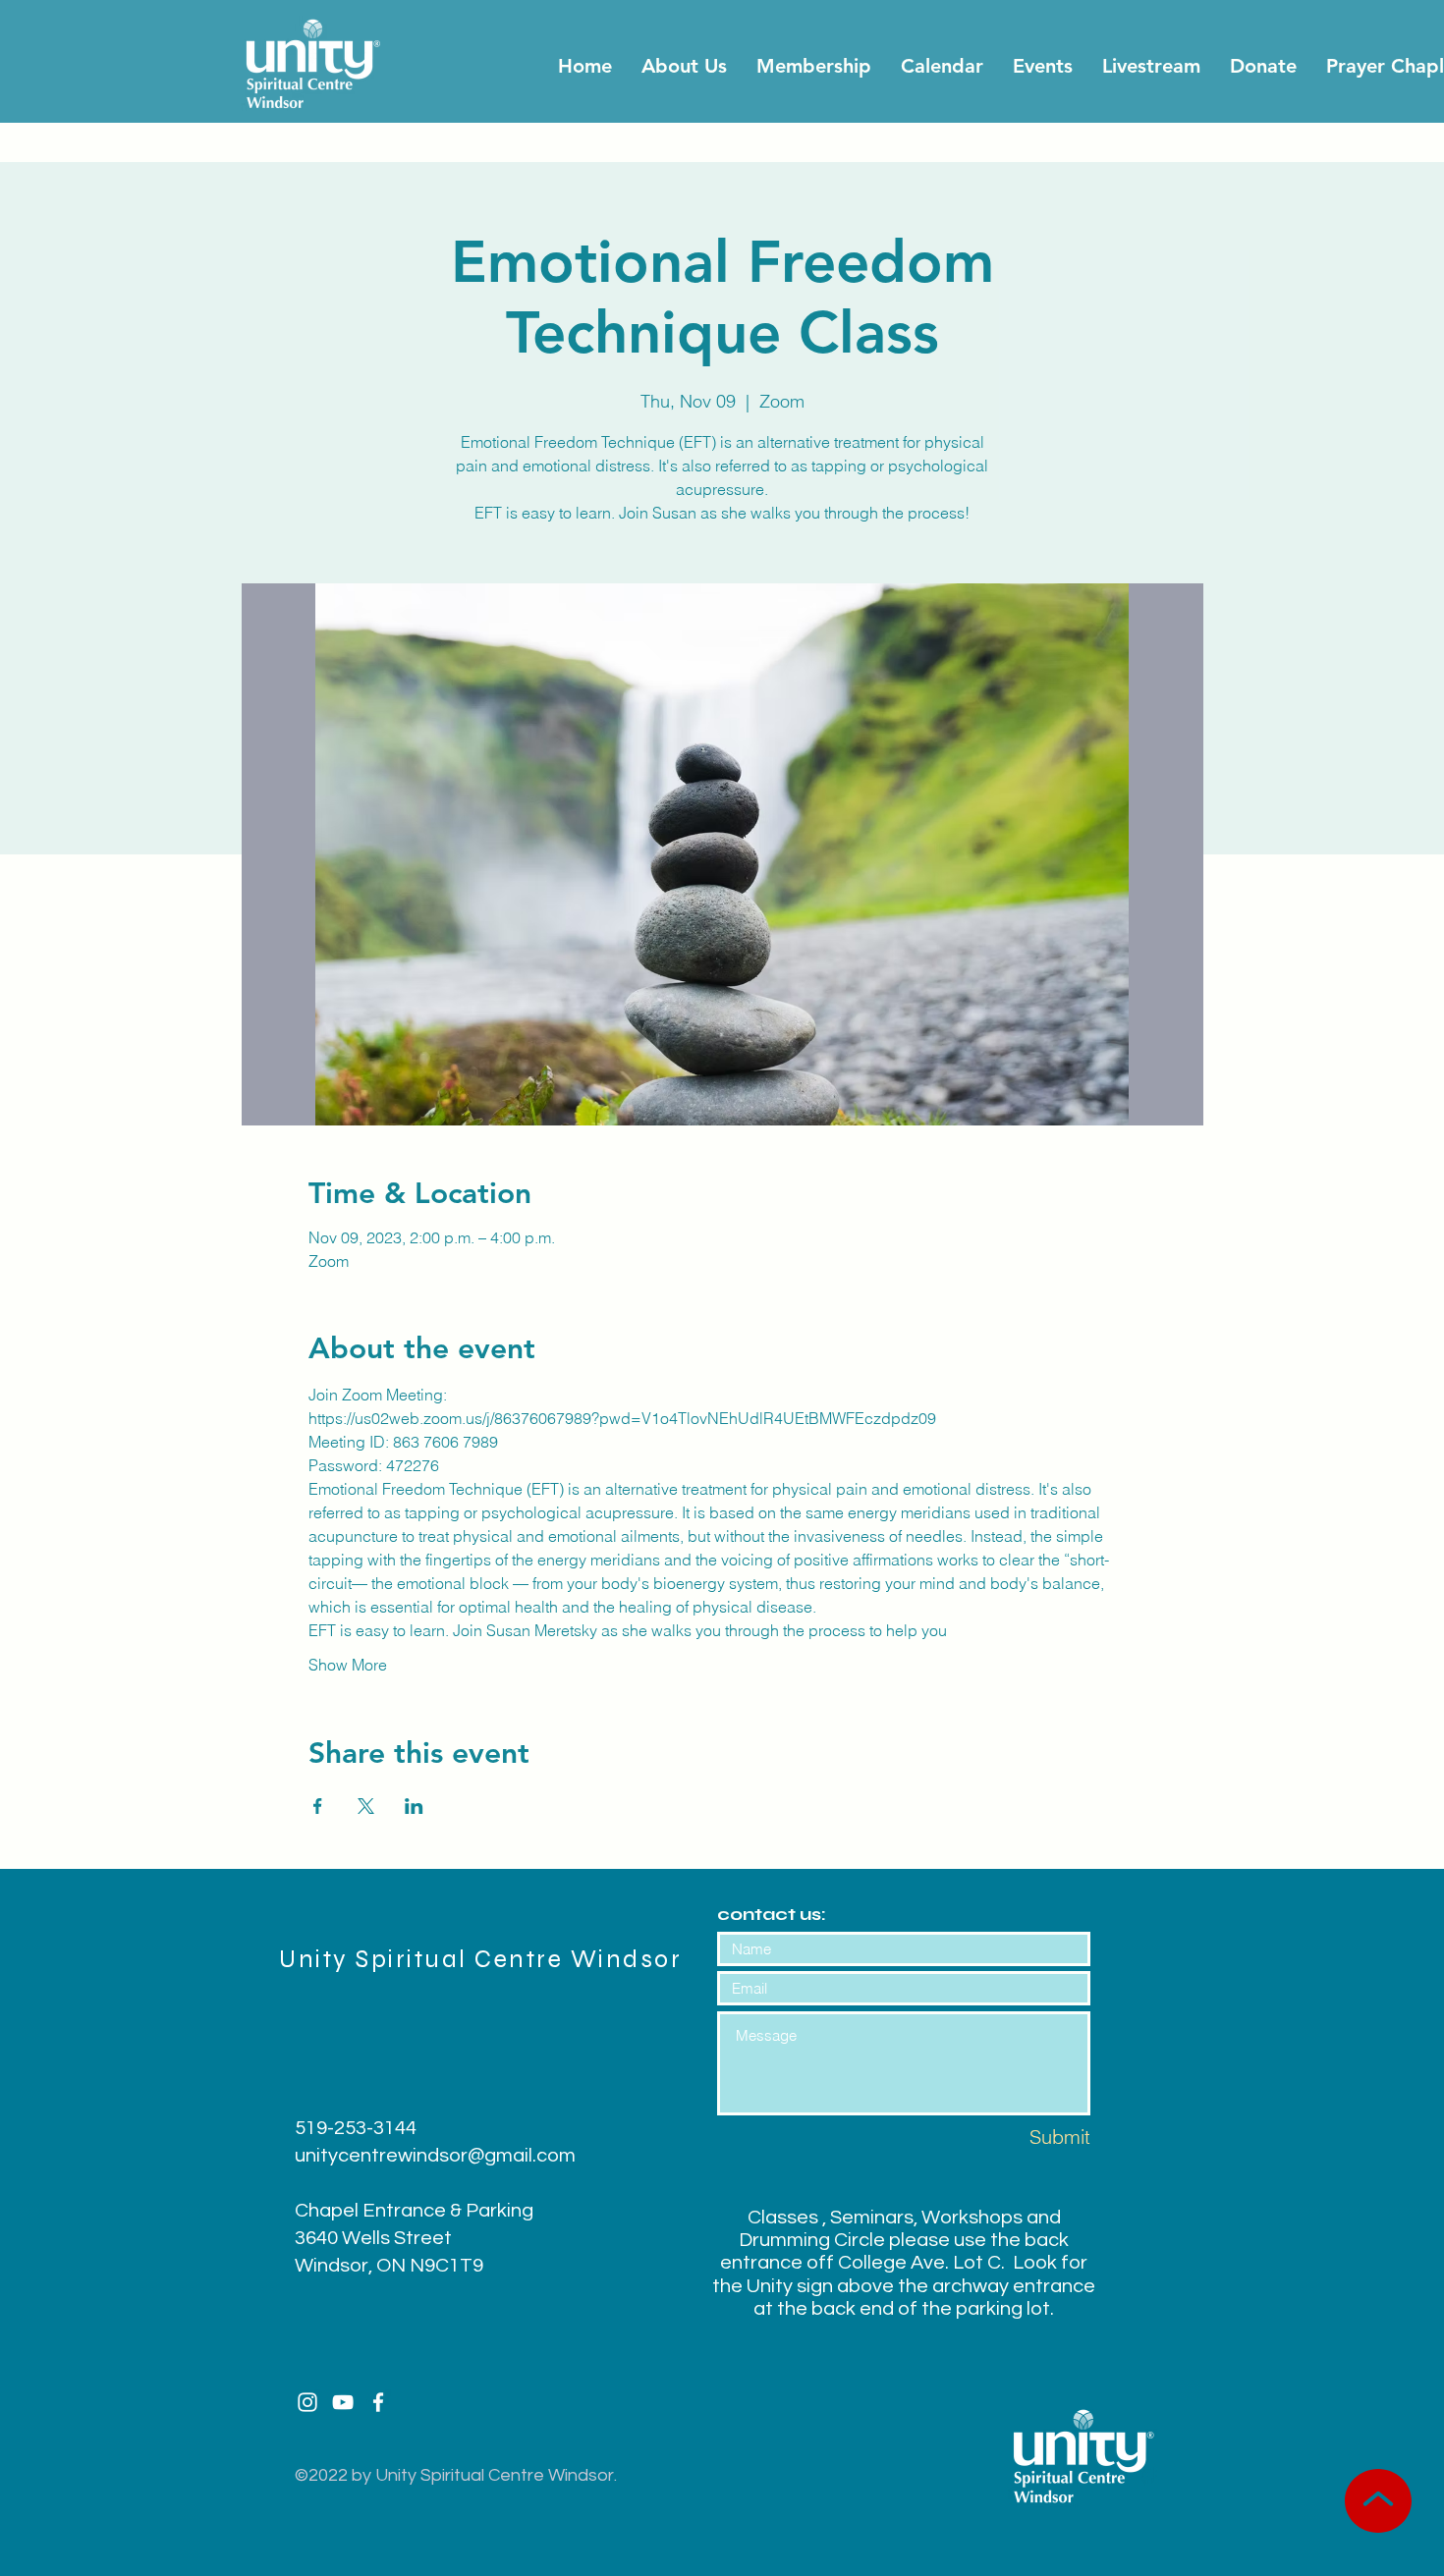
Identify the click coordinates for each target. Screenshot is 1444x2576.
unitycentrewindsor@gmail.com (435, 2156)
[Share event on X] (366, 1806)
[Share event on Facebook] (318, 1806)
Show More (348, 1665)
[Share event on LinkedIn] (414, 1806)
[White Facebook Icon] (378, 2402)
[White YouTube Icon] (343, 2402)
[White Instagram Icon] (307, 2402)
